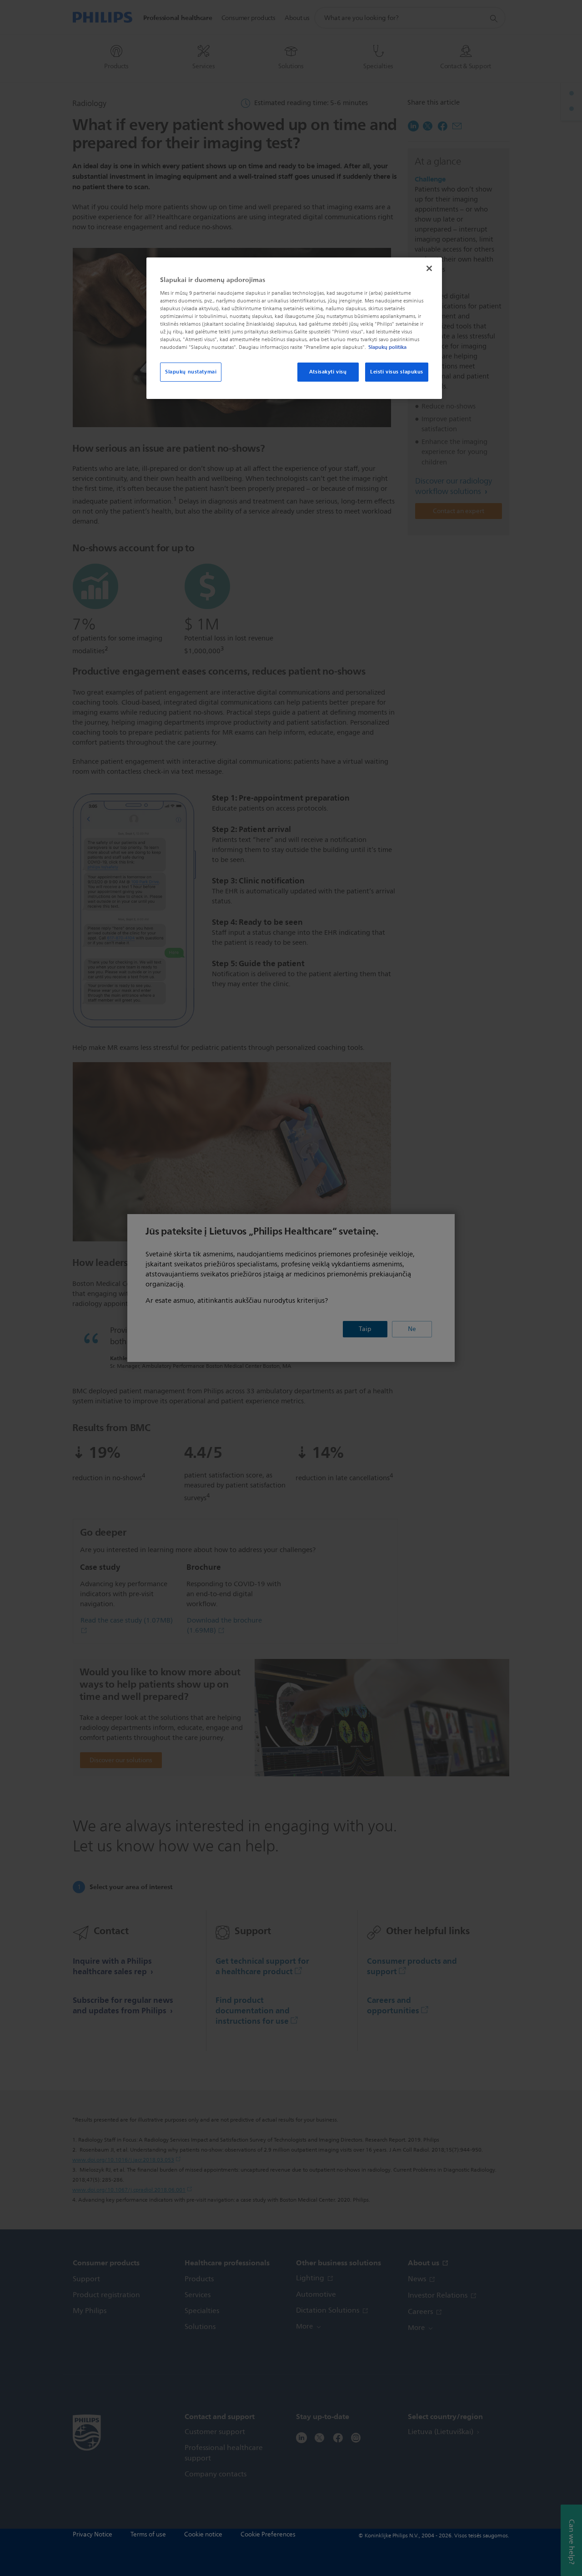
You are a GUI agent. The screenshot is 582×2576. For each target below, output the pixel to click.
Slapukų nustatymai (191, 372)
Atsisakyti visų (328, 372)
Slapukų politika (387, 347)
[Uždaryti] (429, 268)
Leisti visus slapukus (397, 372)
